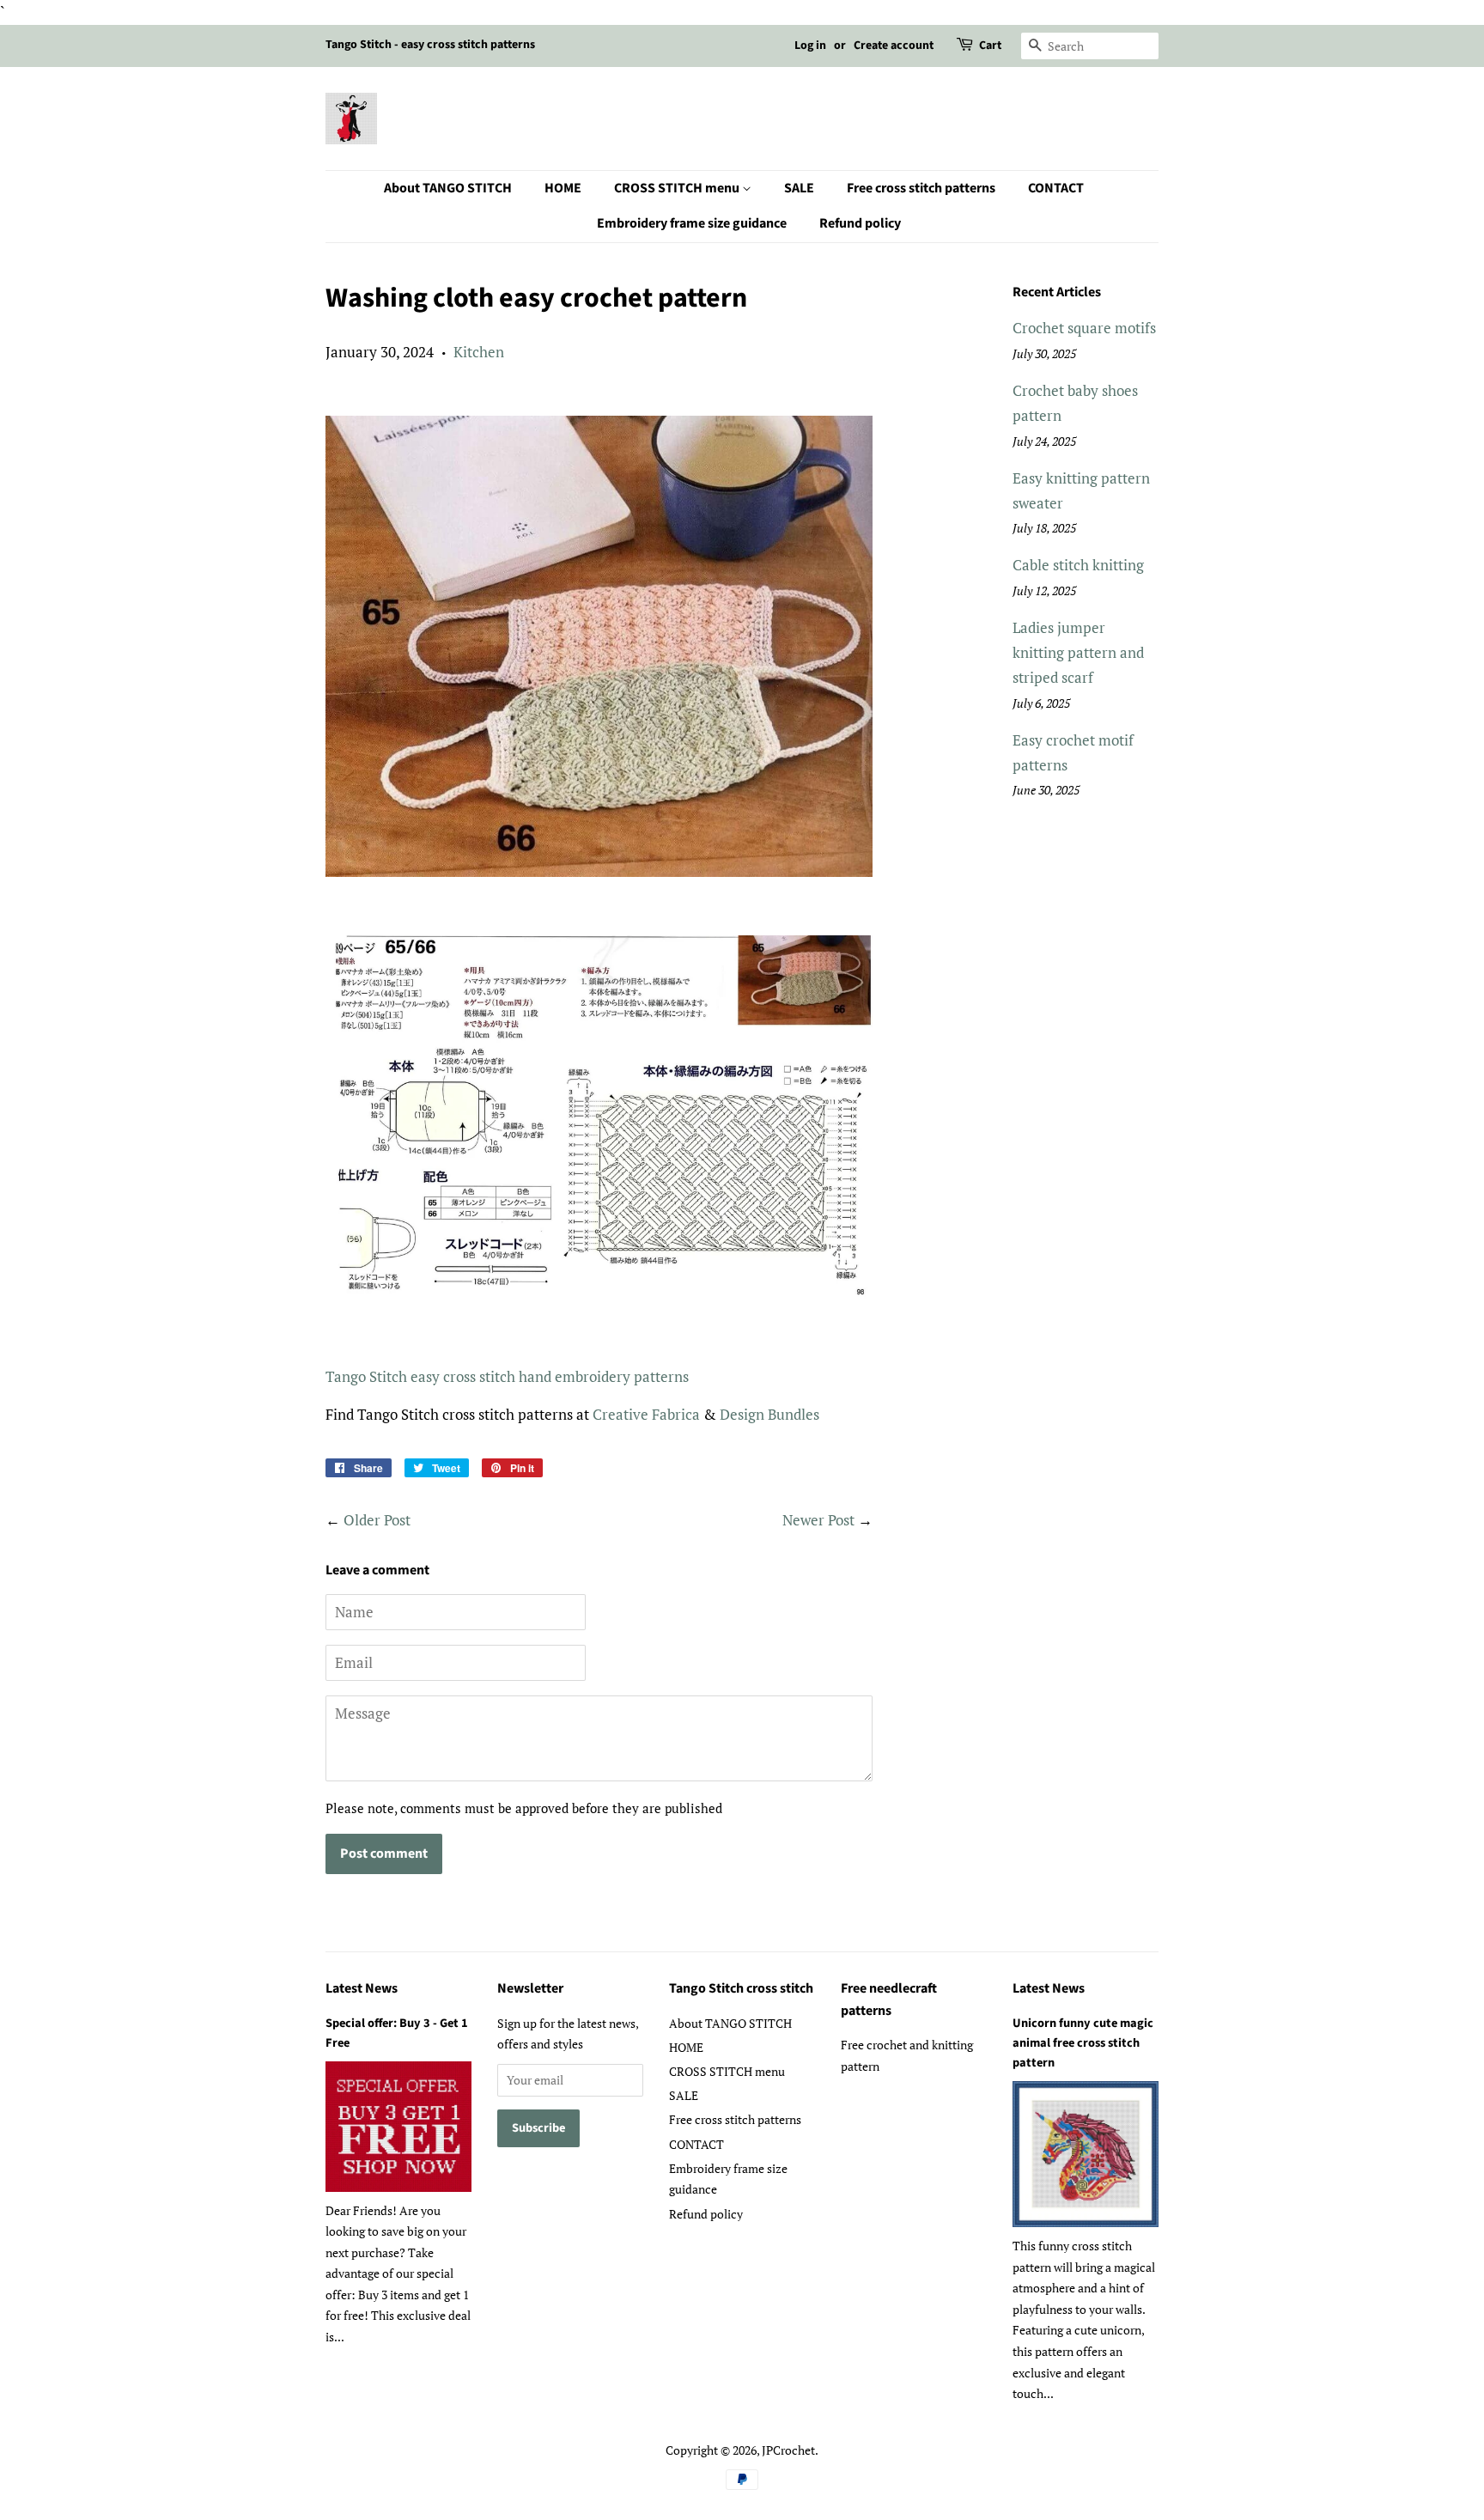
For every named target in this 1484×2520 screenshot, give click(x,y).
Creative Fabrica (646, 1414)
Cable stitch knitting (1078, 565)
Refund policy (860, 223)
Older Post (377, 1520)
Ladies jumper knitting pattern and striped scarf (1078, 652)
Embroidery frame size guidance (692, 223)
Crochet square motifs (1084, 328)
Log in (810, 46)
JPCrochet (788, 2450)
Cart (990, 46)
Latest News (362, 1988)
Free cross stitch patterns (921, 188)
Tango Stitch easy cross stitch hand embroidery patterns (507, 1376)
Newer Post (818, 1520)
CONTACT (1056, 188)
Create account (894, 46)
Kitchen (479, 352)
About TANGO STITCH (448, 188)
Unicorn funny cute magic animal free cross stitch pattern (1083, 2043)
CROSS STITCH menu (678, 188)
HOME (563, 188)
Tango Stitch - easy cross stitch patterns (430, 45)
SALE (799, 188)
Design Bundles (769, 1414)
